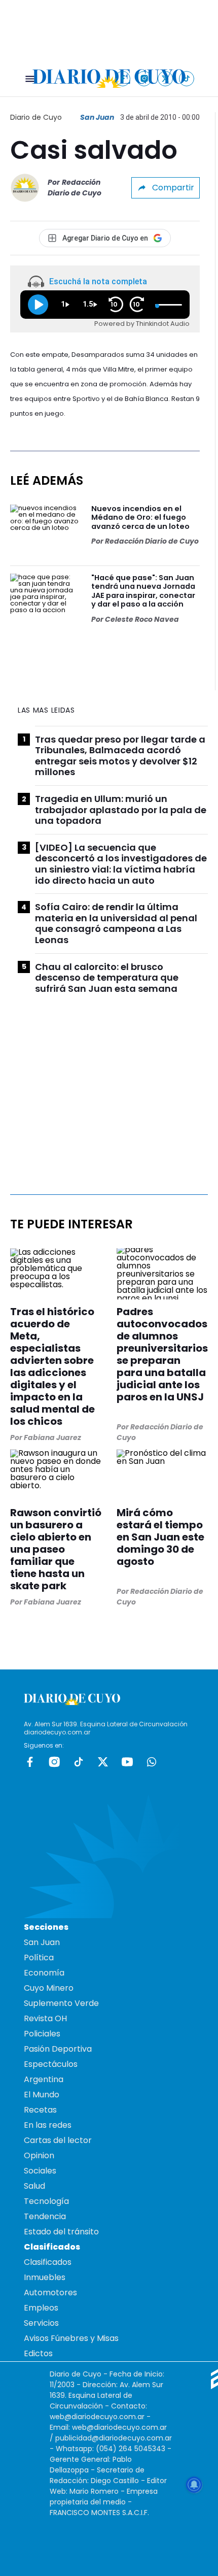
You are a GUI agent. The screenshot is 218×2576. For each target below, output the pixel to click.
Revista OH (45, 2018)
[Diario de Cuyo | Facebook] (123, 78)
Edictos (38, 2353)
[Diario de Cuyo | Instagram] (144, 78)
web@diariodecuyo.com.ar (97, 2417)
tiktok (79, 1762)
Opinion (39, 2155)
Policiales (42, 2034)
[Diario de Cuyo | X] (166, 78)
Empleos (41, 2308)
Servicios (41, 2323)
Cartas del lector (58, 2140)
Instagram (54, 1762)
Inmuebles (45, 2277)
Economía (44, 1973)
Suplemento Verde (61, 2003)
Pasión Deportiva (58, 2049)
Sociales (40, 2171)
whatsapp (152, 1762)
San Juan (97, 117)
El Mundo (42, 2095)
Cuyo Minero (49, 1988)
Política (39, 1958)
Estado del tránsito (61, 2232)
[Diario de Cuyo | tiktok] (187, 78)
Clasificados (48, 2262)
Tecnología (46, 2201)
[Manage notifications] (194, 2485)
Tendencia (45, 2216)
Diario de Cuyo (36, 117)
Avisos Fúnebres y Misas (71, 2338)
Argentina (44, 2079)
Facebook (30, 1762)
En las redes (48, 2125)
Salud (34, 2186)
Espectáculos (51, 2064)
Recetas (40, 2110)
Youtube (127, 1762)
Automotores (50, 2293)
